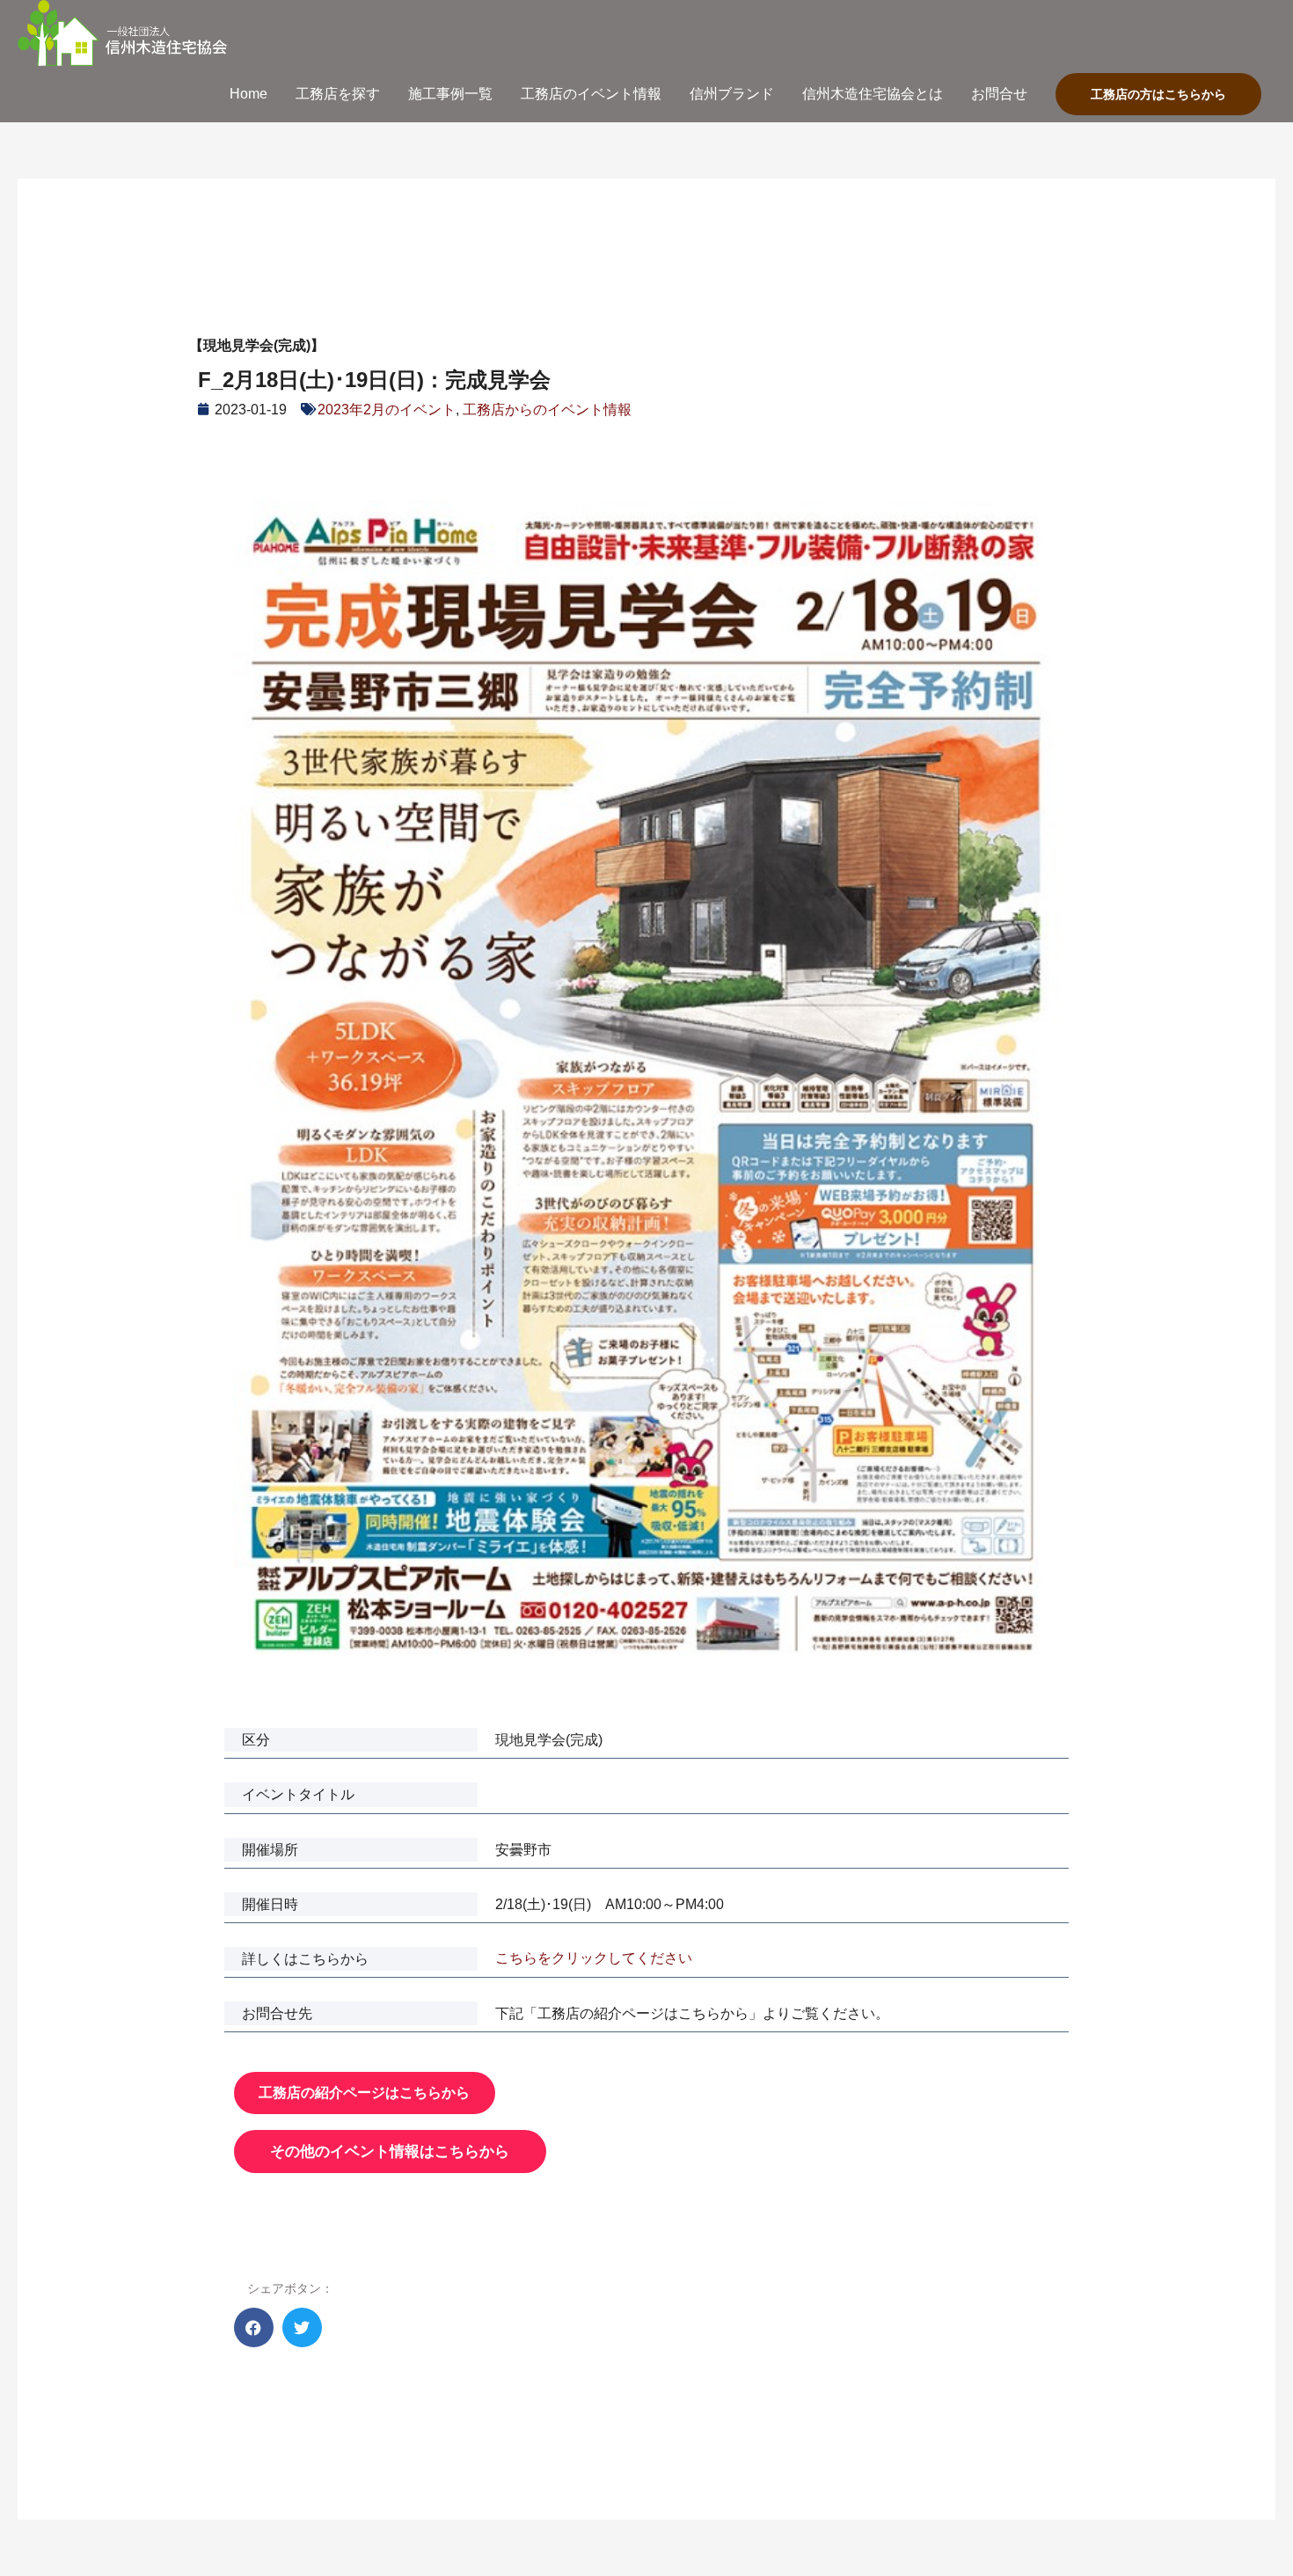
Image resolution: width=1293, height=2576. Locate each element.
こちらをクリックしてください (594, 1958)
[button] (254, 2327)
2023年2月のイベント (387, 410)
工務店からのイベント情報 (547, 410)
